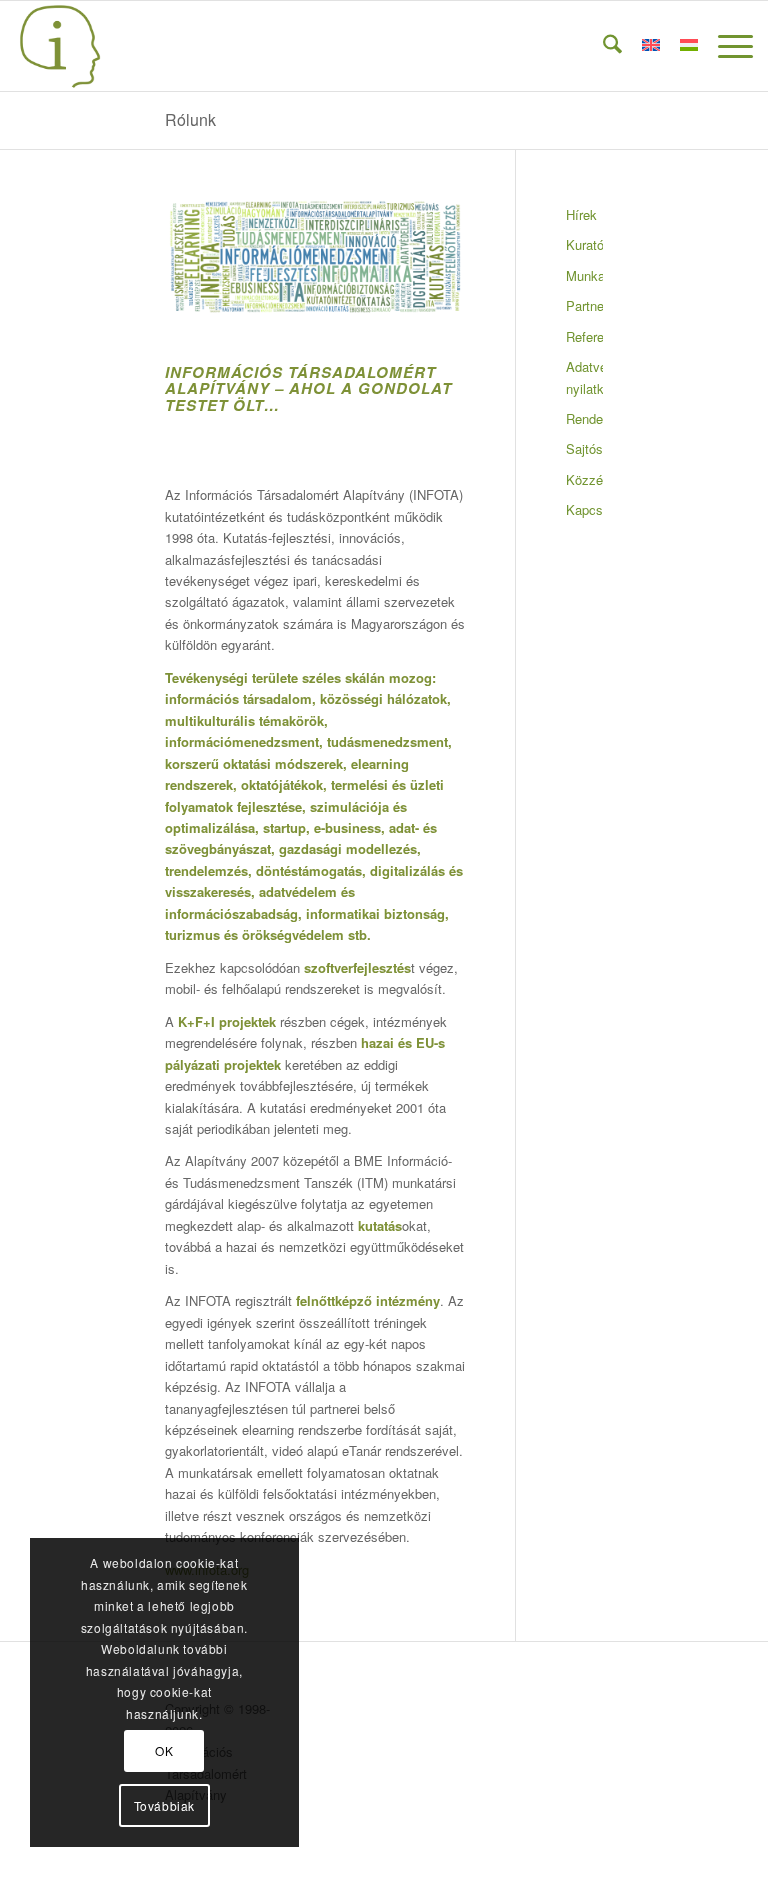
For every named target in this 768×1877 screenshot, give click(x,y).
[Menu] (725, 46)
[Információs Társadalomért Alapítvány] (60, 46)
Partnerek (584, 305)
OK (164, 1750)
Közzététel (584, 479)
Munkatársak (584, 275)
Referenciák (584, 336)
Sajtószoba (584, 448)
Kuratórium (584, 244)
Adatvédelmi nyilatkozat (584, 377)
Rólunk (190, 119)
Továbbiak (164, 1805)
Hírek (581, 214)
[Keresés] (602, 46)
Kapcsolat (584, 509)
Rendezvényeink (584, 418)
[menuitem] (602, 46)
